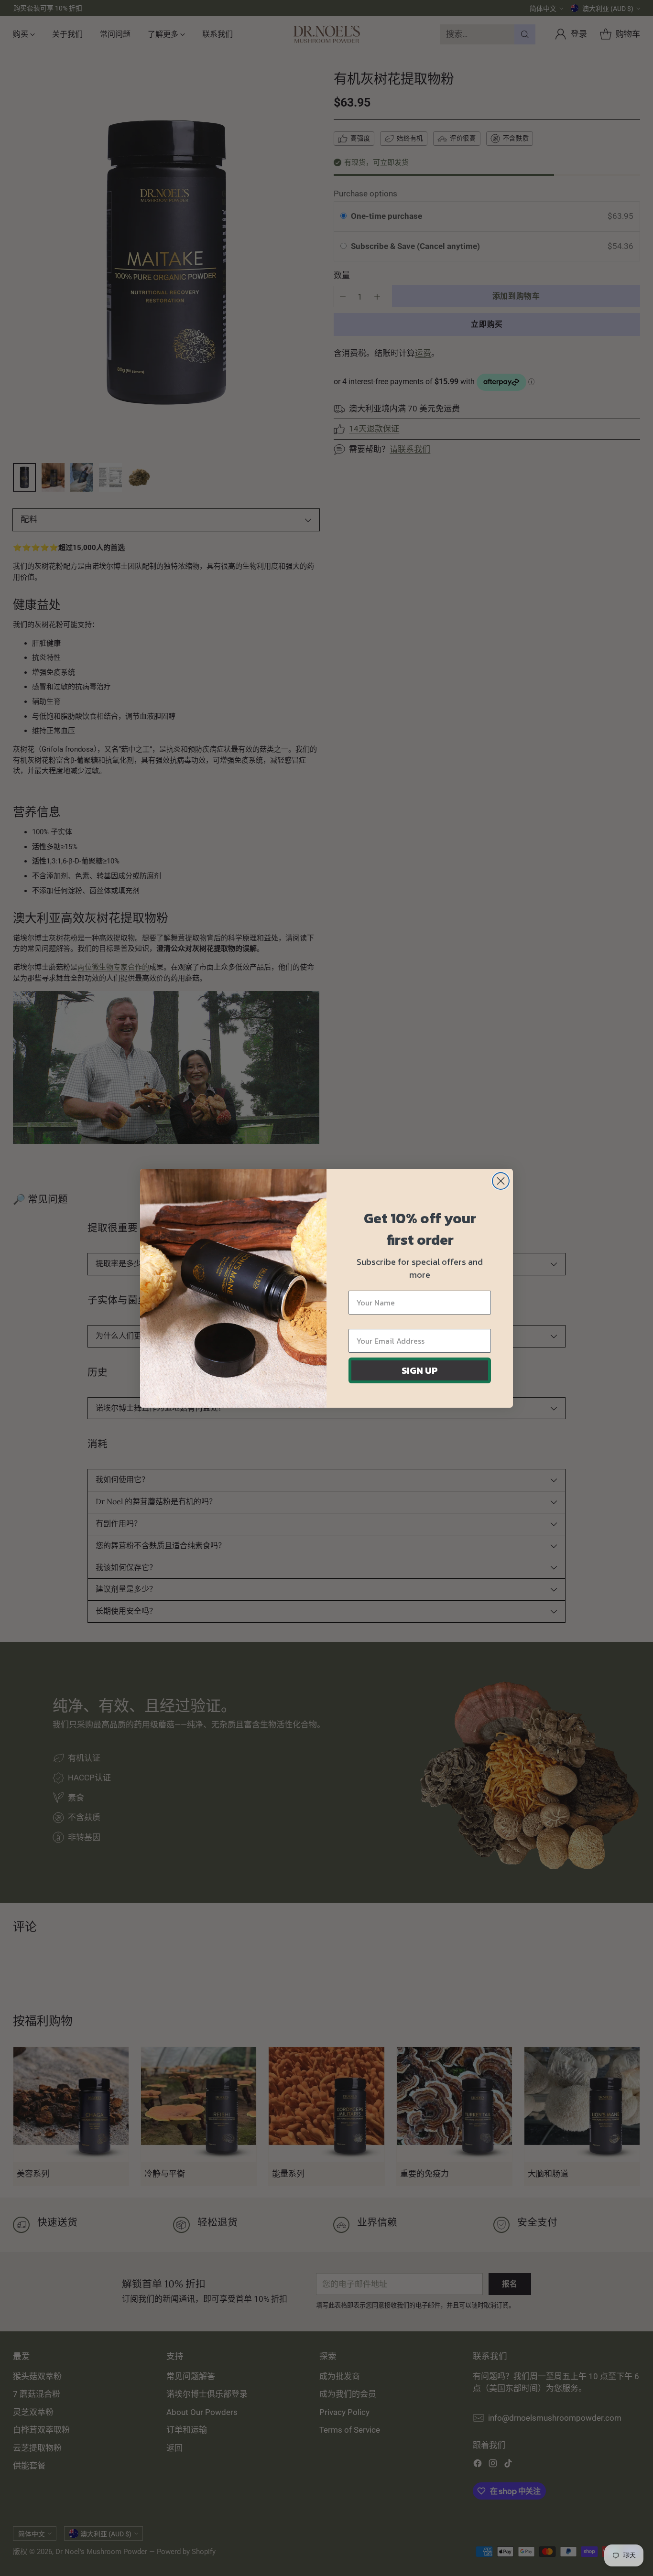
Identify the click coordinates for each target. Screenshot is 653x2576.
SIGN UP (420, 1370)
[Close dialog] (501, 1181)
